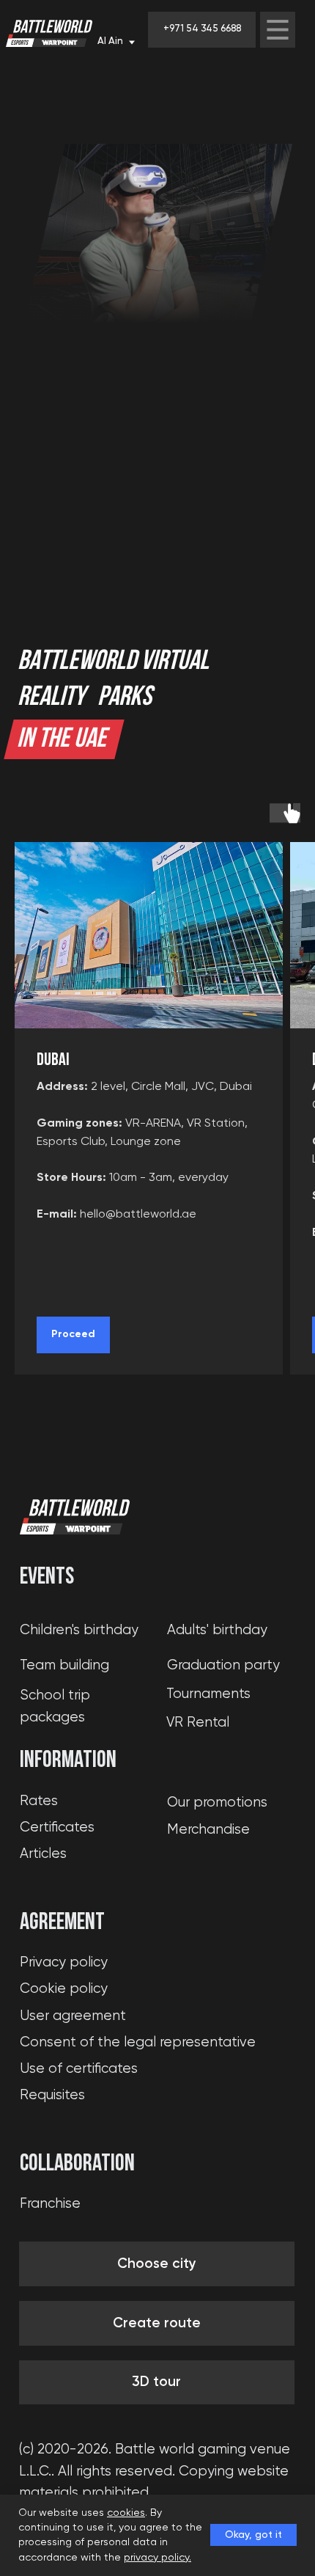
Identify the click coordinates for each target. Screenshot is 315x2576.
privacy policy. (157, 2558)
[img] (278, 29)
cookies (126, 2513)
